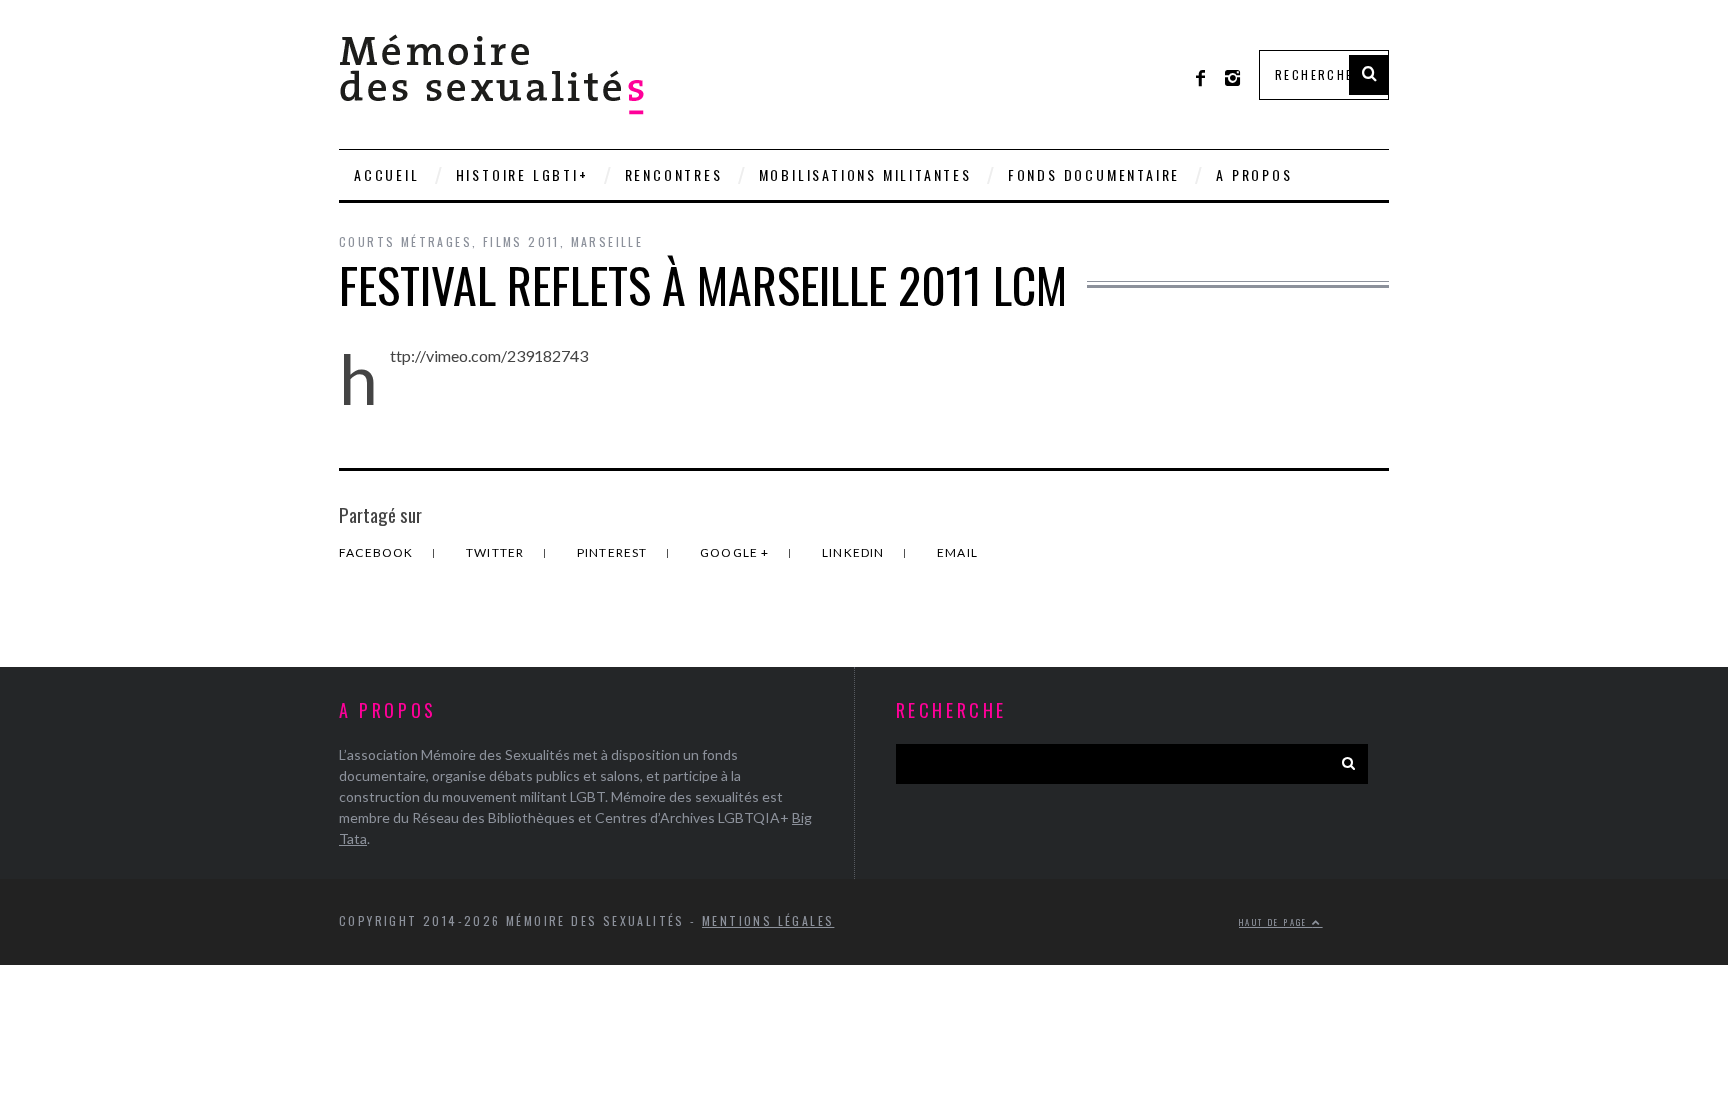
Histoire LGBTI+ (522, 174)
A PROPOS (1254, 174)
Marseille (607, 241)
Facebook (378, 552)
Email (957, 552)
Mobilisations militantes (865, 174)
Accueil (387, 174)
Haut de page (1275, 922)
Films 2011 (521, 241)
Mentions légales (768, 920)
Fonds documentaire (1094, 174)
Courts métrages (405, 241)
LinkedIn (855, 552)
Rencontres (674, 174)
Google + (736, 552)
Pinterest (614, 552)
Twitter (497, 552)
